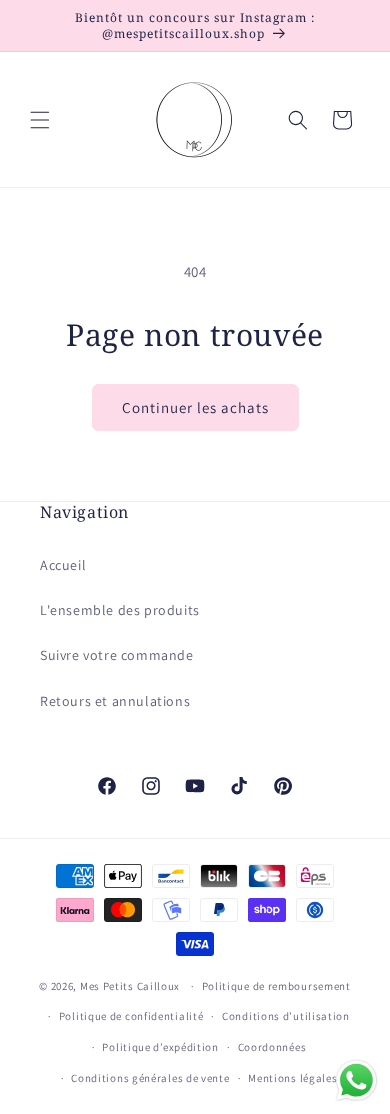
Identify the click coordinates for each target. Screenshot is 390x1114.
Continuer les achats (195, 407)
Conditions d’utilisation (286, 1016)
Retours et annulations (115, 701)
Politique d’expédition (160, 1047)
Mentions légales (292, 1078)
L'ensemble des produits (120, 610)
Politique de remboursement (276, 986)
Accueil (63, 565)
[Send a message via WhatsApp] (356, 1080)
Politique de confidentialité (131, 1016)
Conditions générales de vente (150, 1078)
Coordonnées (272, 1047)
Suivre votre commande (117, 655)
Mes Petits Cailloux (130, 986)
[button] (40, 120)
